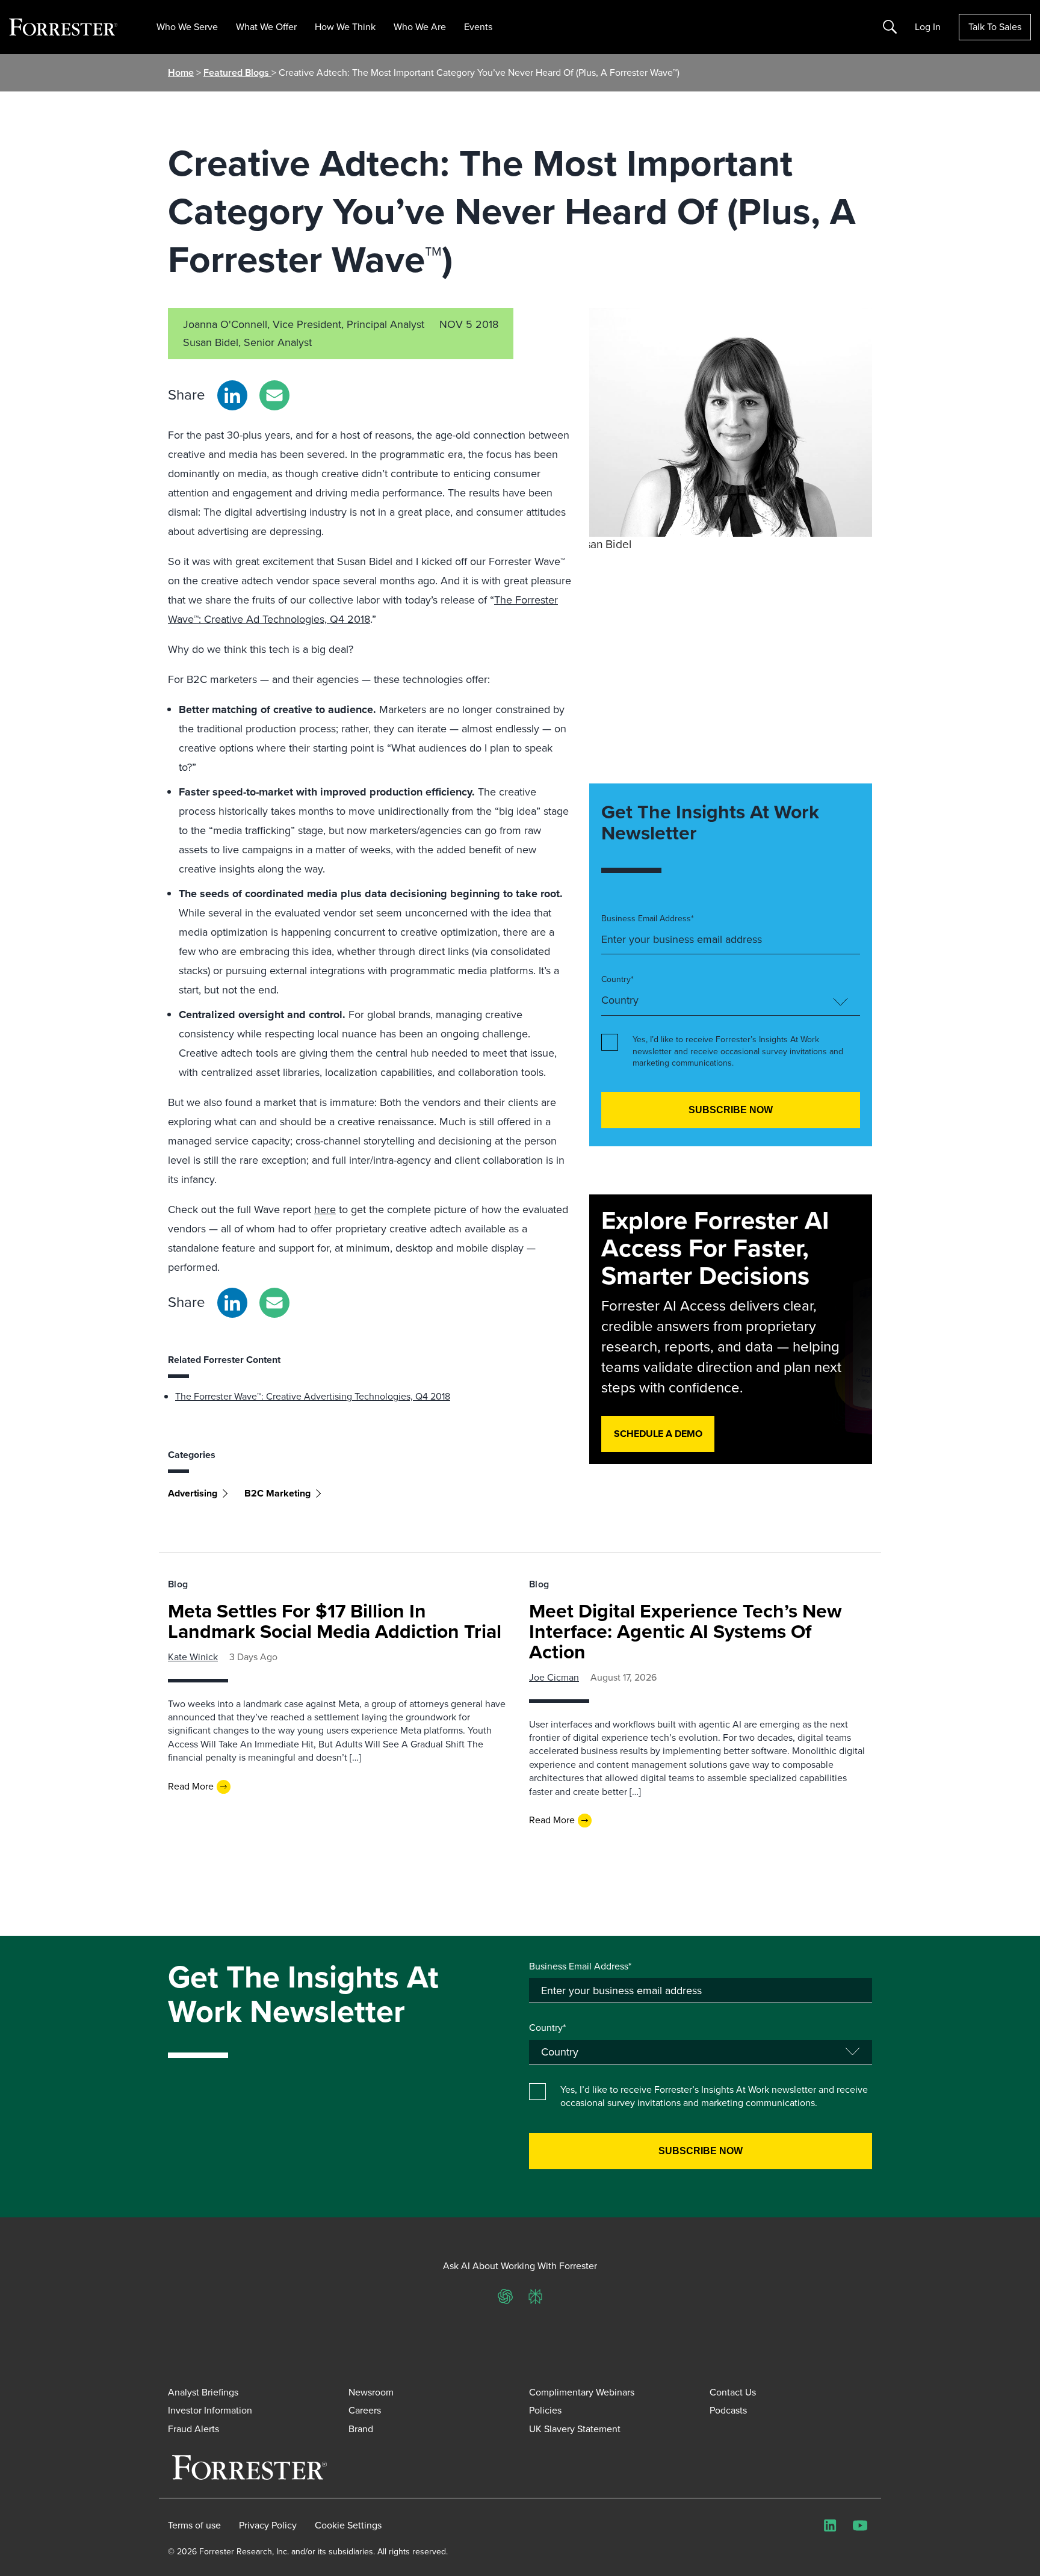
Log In (928, 27)
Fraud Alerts (193, 2429)
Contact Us (733, 2392)
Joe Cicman (554, 1677)
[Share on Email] (274, 395)
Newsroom (371, 2392)
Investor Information (210, 2410)
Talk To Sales (995, 27)
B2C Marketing (277, 1493)
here (325, 1209)
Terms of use (194, 2525)
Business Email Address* (648, 919)
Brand (361, 2429)
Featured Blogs (237, 73)
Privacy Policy (268, 2525)
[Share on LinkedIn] (232, 395)
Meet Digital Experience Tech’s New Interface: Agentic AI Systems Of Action (686, 1631)
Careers (365, 2410)
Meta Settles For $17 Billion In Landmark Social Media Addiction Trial (335, 1621)
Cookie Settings (348, 2525)
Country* (617, 980)
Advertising (193, 1493)
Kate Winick (193, 1657)
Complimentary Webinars (582, 2392)
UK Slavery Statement (575, 2429)
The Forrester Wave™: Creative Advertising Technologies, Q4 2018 (313, 1396)
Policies (545, 2410)
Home (181, 73)
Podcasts (728, 2410)
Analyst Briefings (203, 2392)
